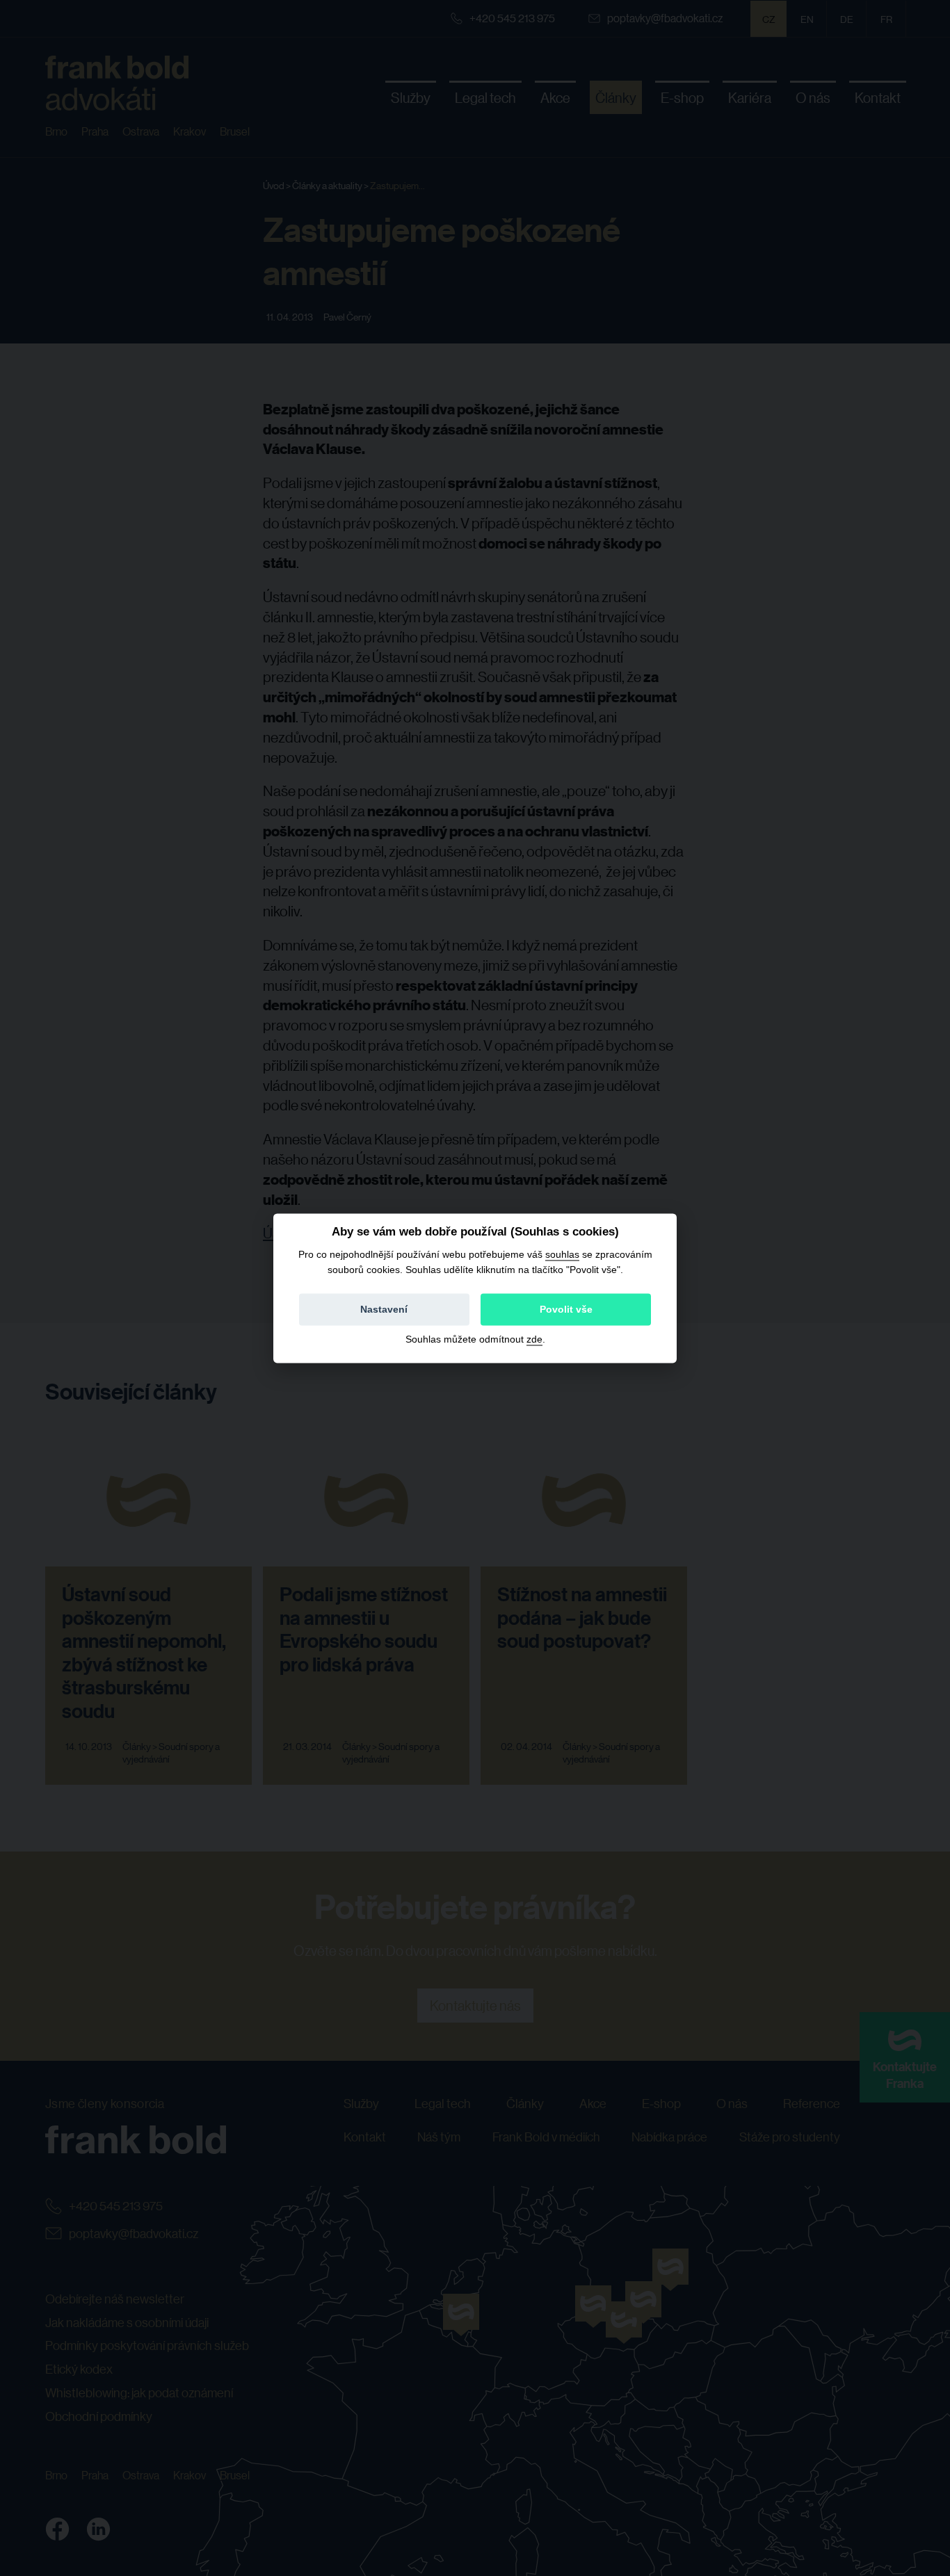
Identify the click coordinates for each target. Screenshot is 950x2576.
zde (534, 1339)
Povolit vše (566, 1309)
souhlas (562, 1254)
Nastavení (384, 1309)
